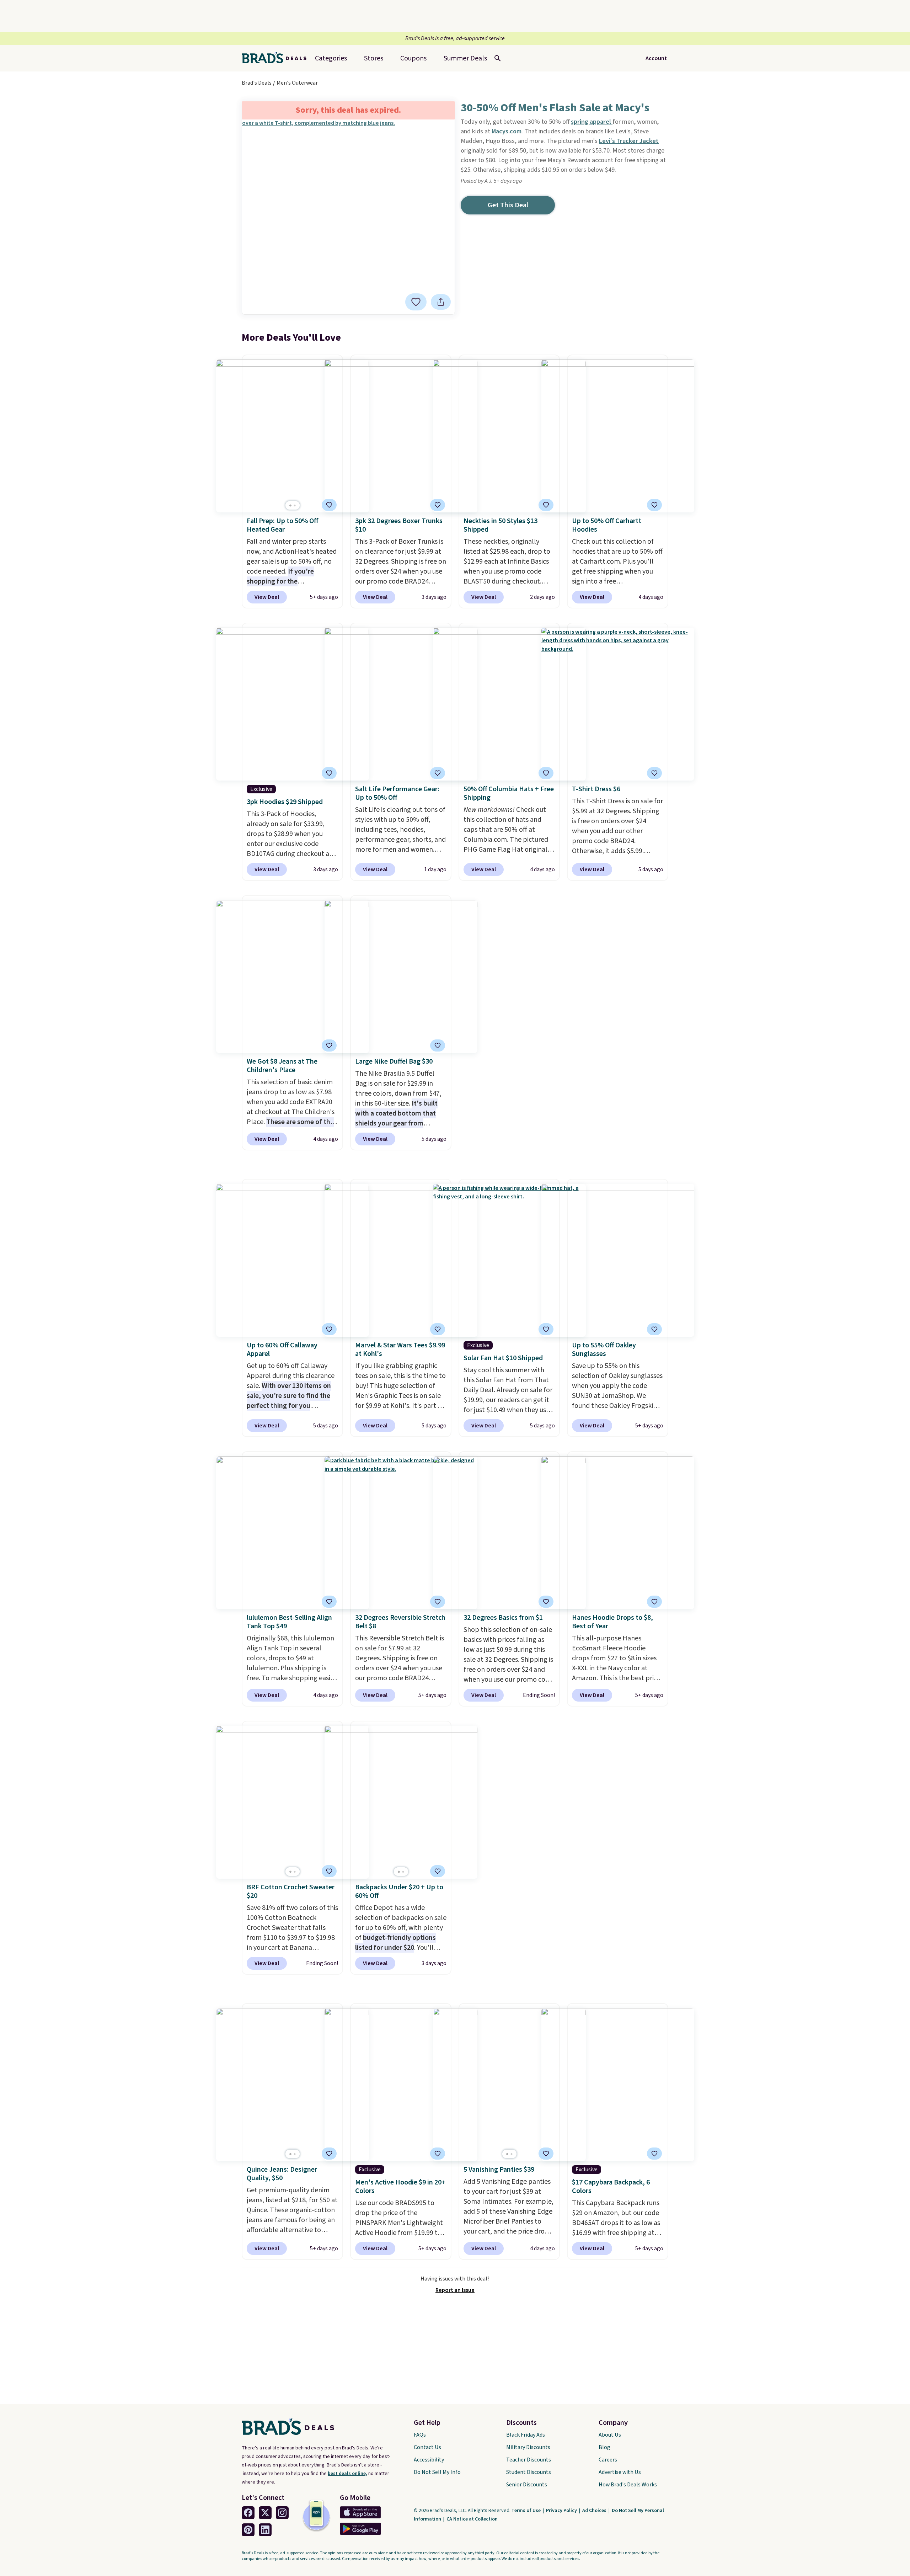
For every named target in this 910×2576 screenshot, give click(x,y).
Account (656, 58)
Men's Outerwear (297, 83)
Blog (604, 2447)
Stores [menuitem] (374, 58)
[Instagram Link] (282, 2513)
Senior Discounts (527, 2485)
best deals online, (347, 2474)
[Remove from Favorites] (329, 505)
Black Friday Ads (526, 2435)
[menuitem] (465, 58)
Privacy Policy (562, 2511)
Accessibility (429, 2460)
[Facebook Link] (248, 2513)
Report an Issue (455, 2290)
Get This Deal (508, 205)
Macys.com (507, 131)
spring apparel (592, 122)
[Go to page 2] (295, 505)
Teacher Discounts (529, 2460)
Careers (608, 2460)
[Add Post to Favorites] (416, 302)
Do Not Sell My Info (437, 2472)
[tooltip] (416, 302)
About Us (610, 2435)
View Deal (267, 597)
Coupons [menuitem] (413, 58)
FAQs (420, 2435)
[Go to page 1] (290, 505)
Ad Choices (595, 2511)
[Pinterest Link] (248, 2530)
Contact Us (427, 2447)
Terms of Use (527, 2511)
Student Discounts (529, 2472)
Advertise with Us (620, 2472)
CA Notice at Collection (472, 2519)
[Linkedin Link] (265, 2530)
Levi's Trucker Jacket (629, 141)
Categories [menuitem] (331, 58)
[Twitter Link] (265, 2513)
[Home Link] (277, 58)
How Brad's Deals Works (628, 2485)
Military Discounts (528, 2447)
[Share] (441, 302)
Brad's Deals (257, 83)
